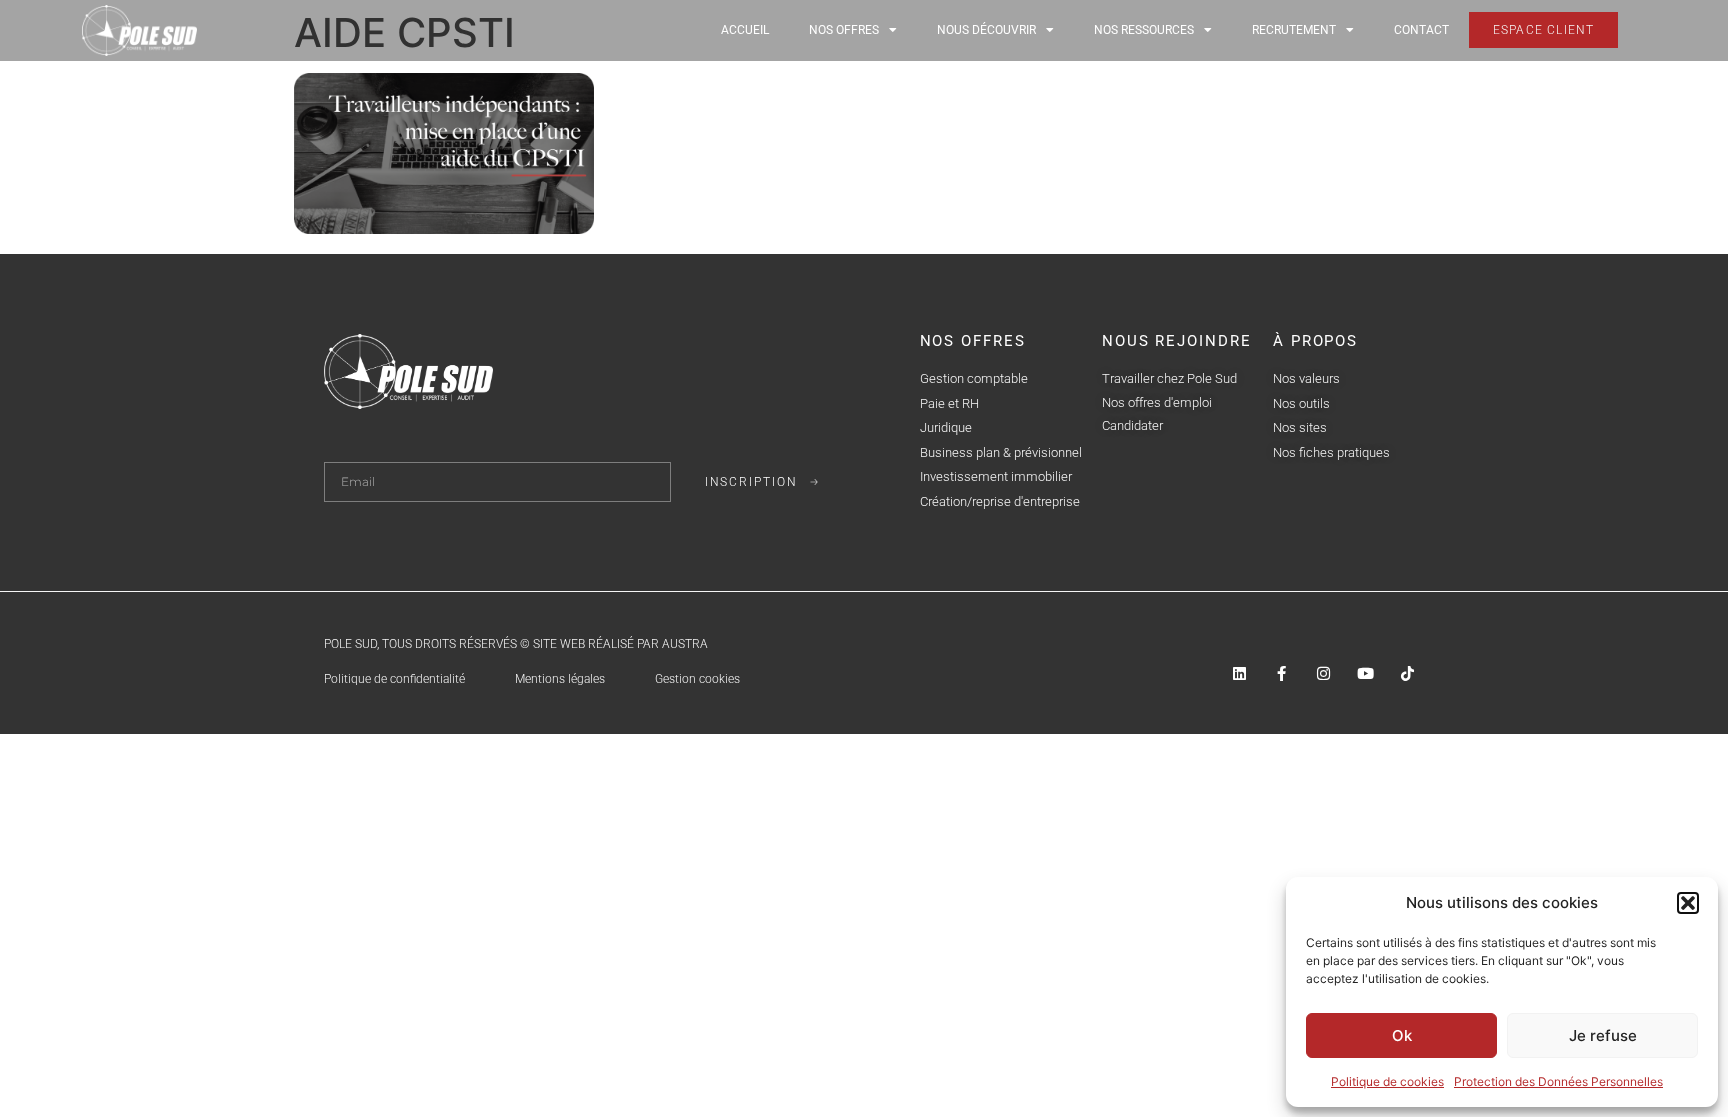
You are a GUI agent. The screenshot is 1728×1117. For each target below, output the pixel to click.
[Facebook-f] (1281, 673)
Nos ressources (1144, 30)
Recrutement (1294, 30)
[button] (1688, 903)
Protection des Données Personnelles (1558, 1081)
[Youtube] (1365, 673)
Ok (1402, 1035)
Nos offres (844, 30)
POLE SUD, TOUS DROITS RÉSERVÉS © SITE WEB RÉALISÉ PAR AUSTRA (516, 644)
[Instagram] (1323, 673)
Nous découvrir (986, 30)
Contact (1421, 30)
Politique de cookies (1387, 1081)
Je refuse (1603, 1035)
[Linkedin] (1239, 673)
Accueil (745, 30)
